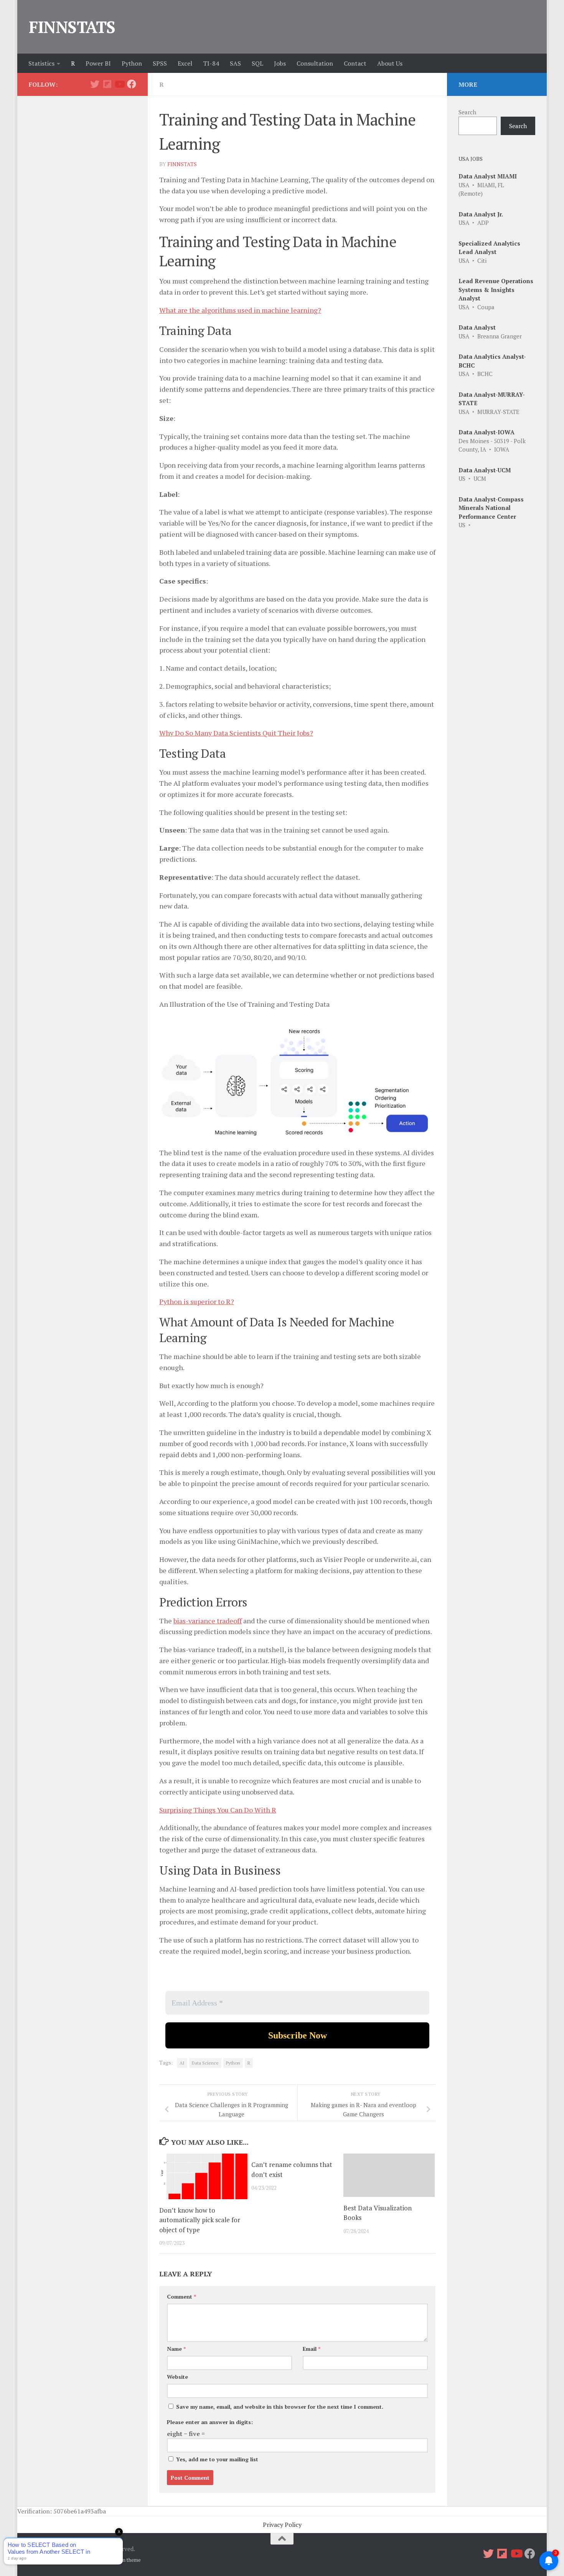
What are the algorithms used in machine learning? (240, 310)
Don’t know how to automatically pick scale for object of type (200, 2220)
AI (182, 2063)
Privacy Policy (282, 2525)
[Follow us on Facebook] (132, 84)
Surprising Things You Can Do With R (218, 1810)
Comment (181, 2296)
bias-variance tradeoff (208, 1621)
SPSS (160, 63)
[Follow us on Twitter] (95, 84)
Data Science (205, 2063)
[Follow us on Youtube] (119, 84)
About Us (390, 63)
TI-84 (211, 63)
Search (467, 112)
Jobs (280, 63)
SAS (235, 63)
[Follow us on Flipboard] (107, 84)
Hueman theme (124, 2560)
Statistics (41, 63)
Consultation (315, 63)
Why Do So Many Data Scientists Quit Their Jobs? (236, 733)
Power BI (98, 63)
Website (177, 2377)
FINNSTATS (72, 27)
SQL (257, 63)
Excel (185, 63)
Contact (355, 63)
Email (312, 2349)
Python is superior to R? (197, 1301)
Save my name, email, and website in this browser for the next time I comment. (280, 2407)
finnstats (182, 164)
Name (176, 2349)
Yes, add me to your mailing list (216, 2459)
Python (132, 63)
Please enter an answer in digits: (210, 2422)
